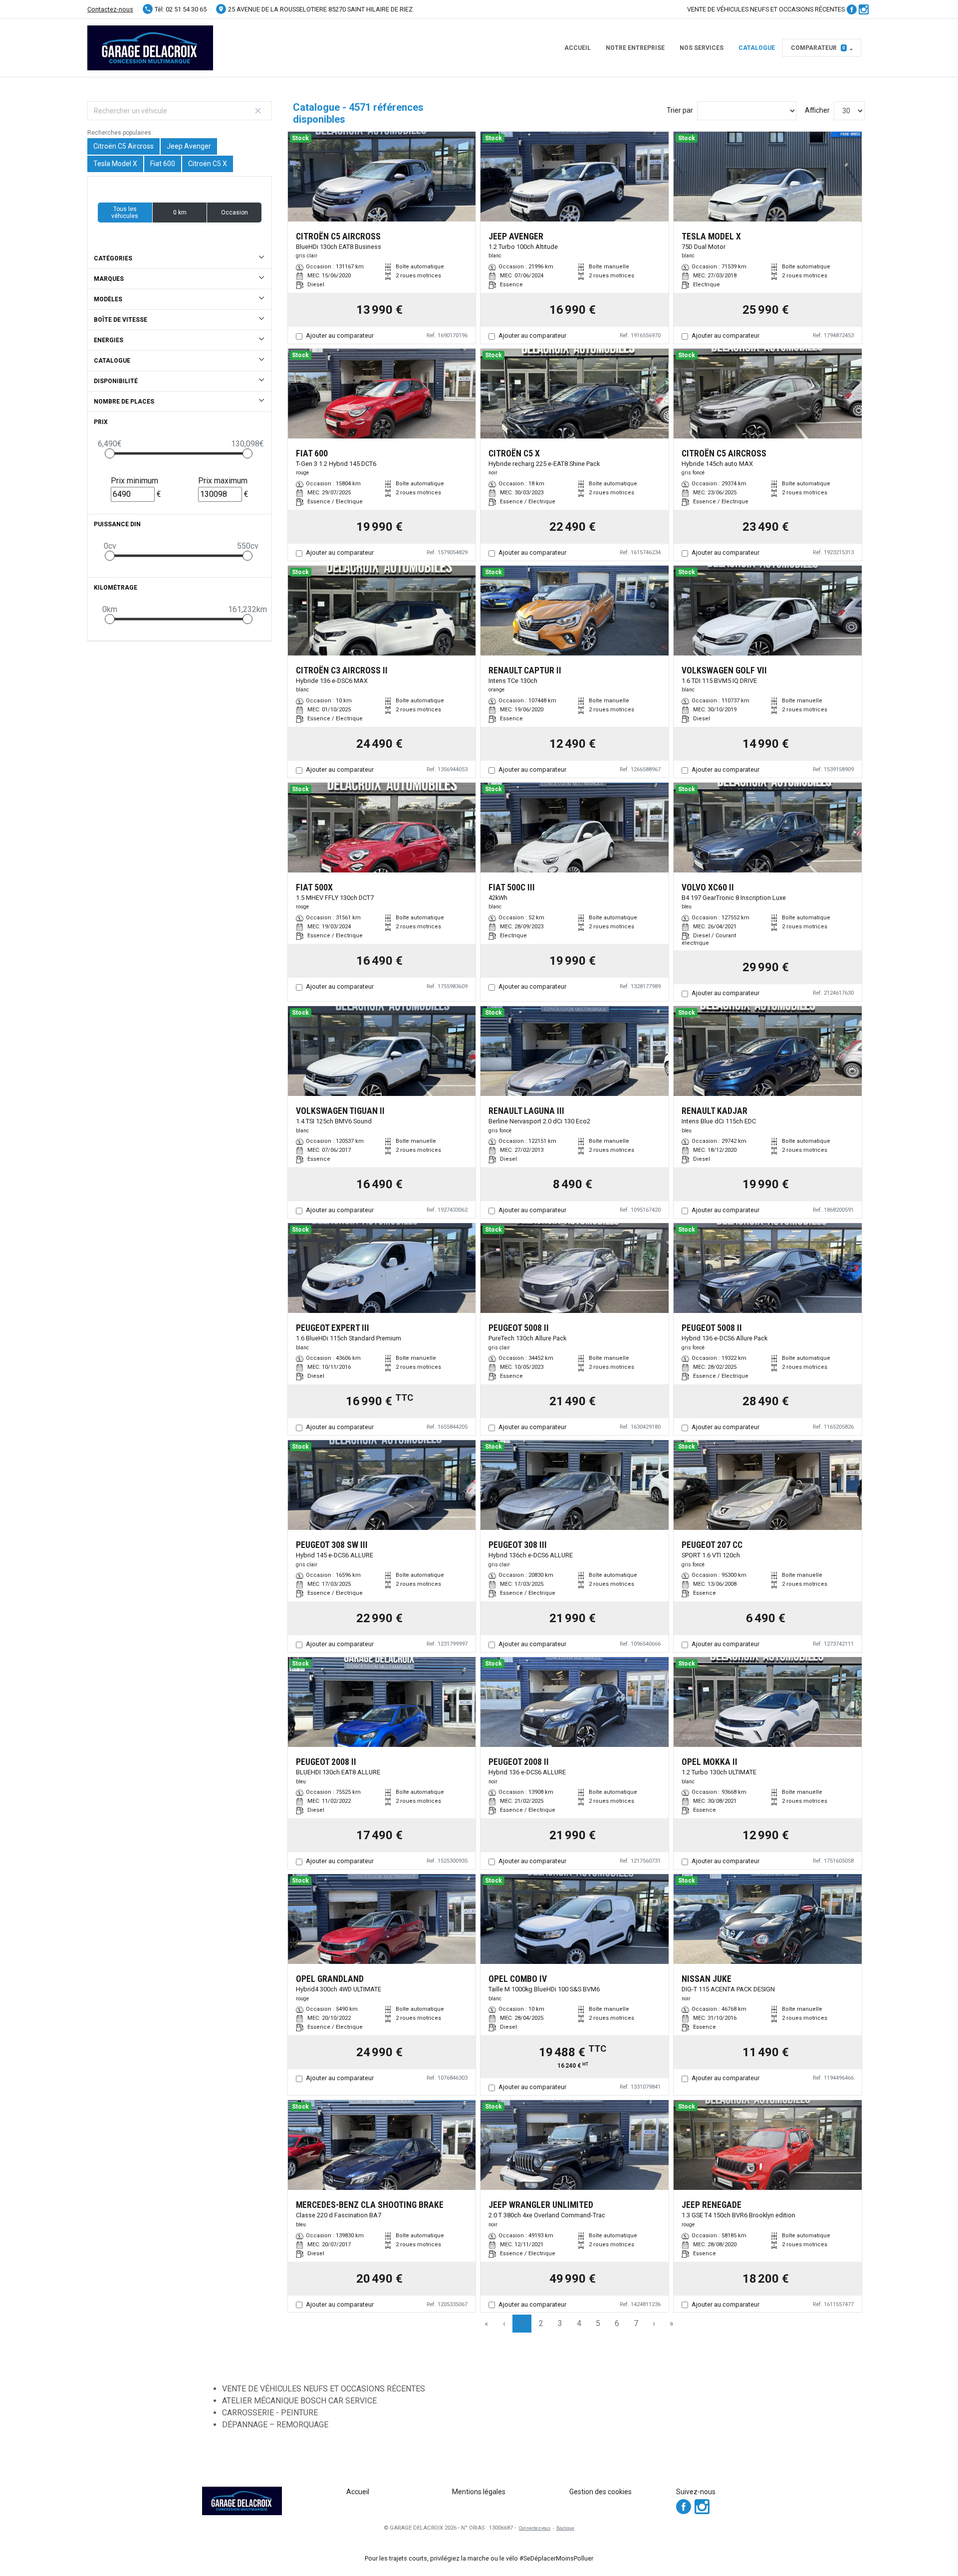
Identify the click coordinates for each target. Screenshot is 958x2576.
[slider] (110, 453)
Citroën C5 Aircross (123, 146)
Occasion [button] (235, 213)
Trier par (680, 110)
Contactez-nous (110, 9)
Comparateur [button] (818, 48)
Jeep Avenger (189, 146)
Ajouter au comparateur (340, 335)
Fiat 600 (163, 164)
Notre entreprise (635, 48)
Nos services (702, 48)
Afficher (817, 110)
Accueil (578, 48)
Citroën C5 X (208, 164)
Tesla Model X (115, 164)
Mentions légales (479, 2492)
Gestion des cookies (600, 2492)
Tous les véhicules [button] (125, 213)
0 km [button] (180, 213)
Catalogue (757, 48)
